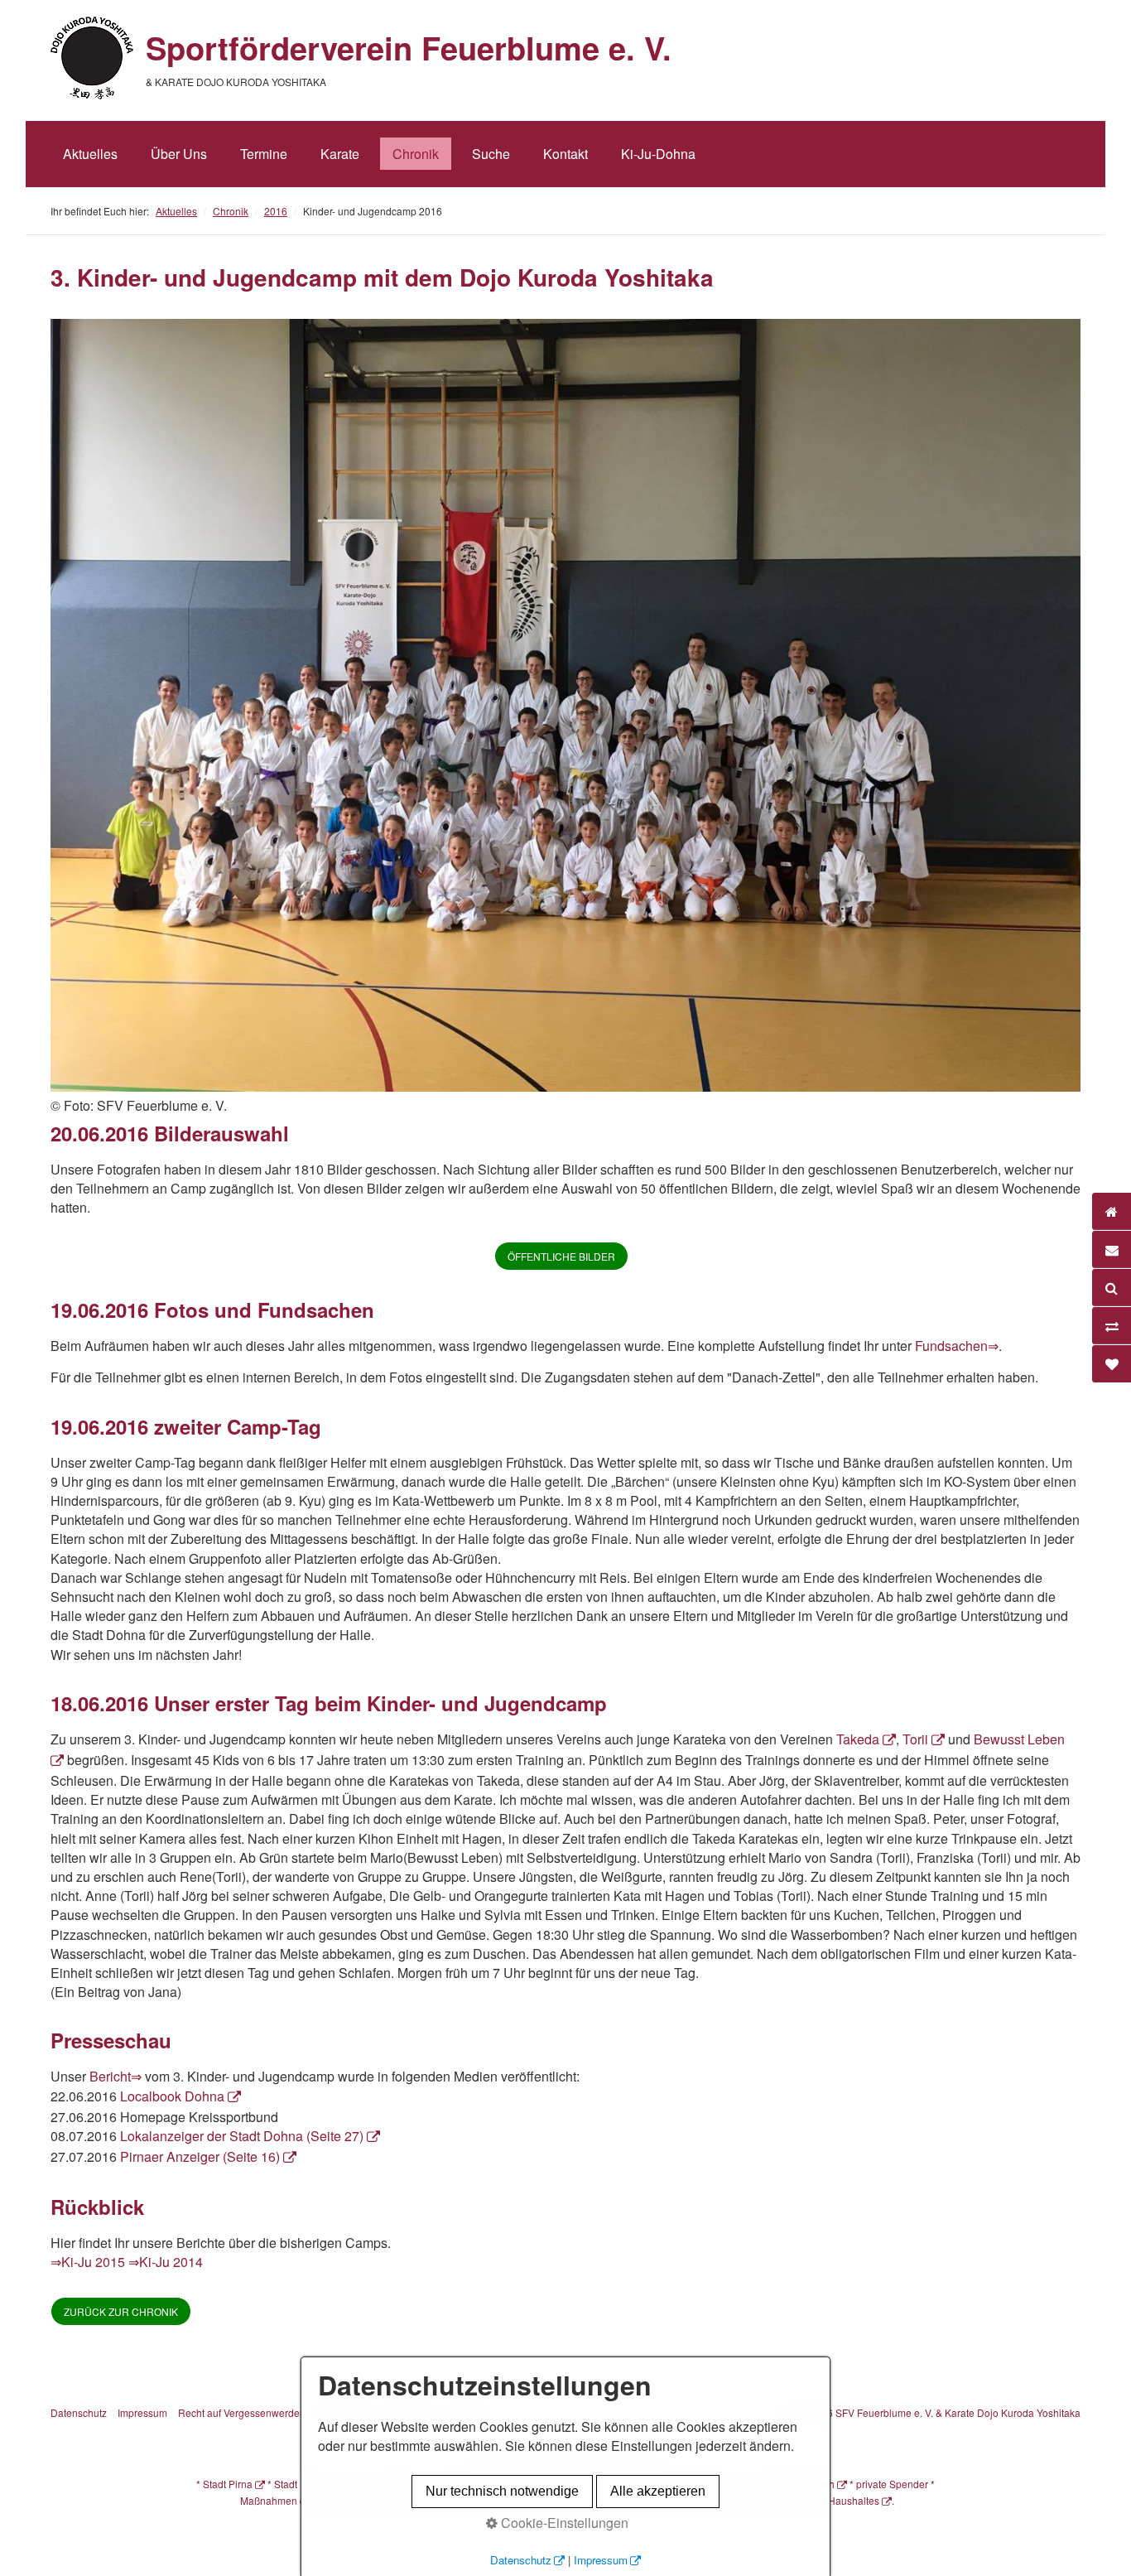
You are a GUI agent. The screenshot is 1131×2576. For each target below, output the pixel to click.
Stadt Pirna (228, 2484)
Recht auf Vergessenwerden (242, 2412)
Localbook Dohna (172, 2096)
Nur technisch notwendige (502, 2491)
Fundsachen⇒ (957, 1346)
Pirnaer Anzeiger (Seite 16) (200, 2156)
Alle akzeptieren (658, 2491)
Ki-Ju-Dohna (658, 154)
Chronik (416, 154)
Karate (340, 154)
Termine (264, 154)
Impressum (142, 2412)
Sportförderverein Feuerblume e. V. (409, 48)
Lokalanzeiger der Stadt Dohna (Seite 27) (242, 2136)
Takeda (858, 1739)
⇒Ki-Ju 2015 (88, 2262)
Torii (915, 1739)
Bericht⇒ (116, 2076)
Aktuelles (90, 154)
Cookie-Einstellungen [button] (563, 2523)
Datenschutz (79, 2412)
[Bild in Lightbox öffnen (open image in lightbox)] (565, 705)
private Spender (892, 2484)
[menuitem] (90, 154)
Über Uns (179, 154)
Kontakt (565, 154)
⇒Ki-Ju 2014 (166, 2262)
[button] (561, 1256)
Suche (491, 154)
